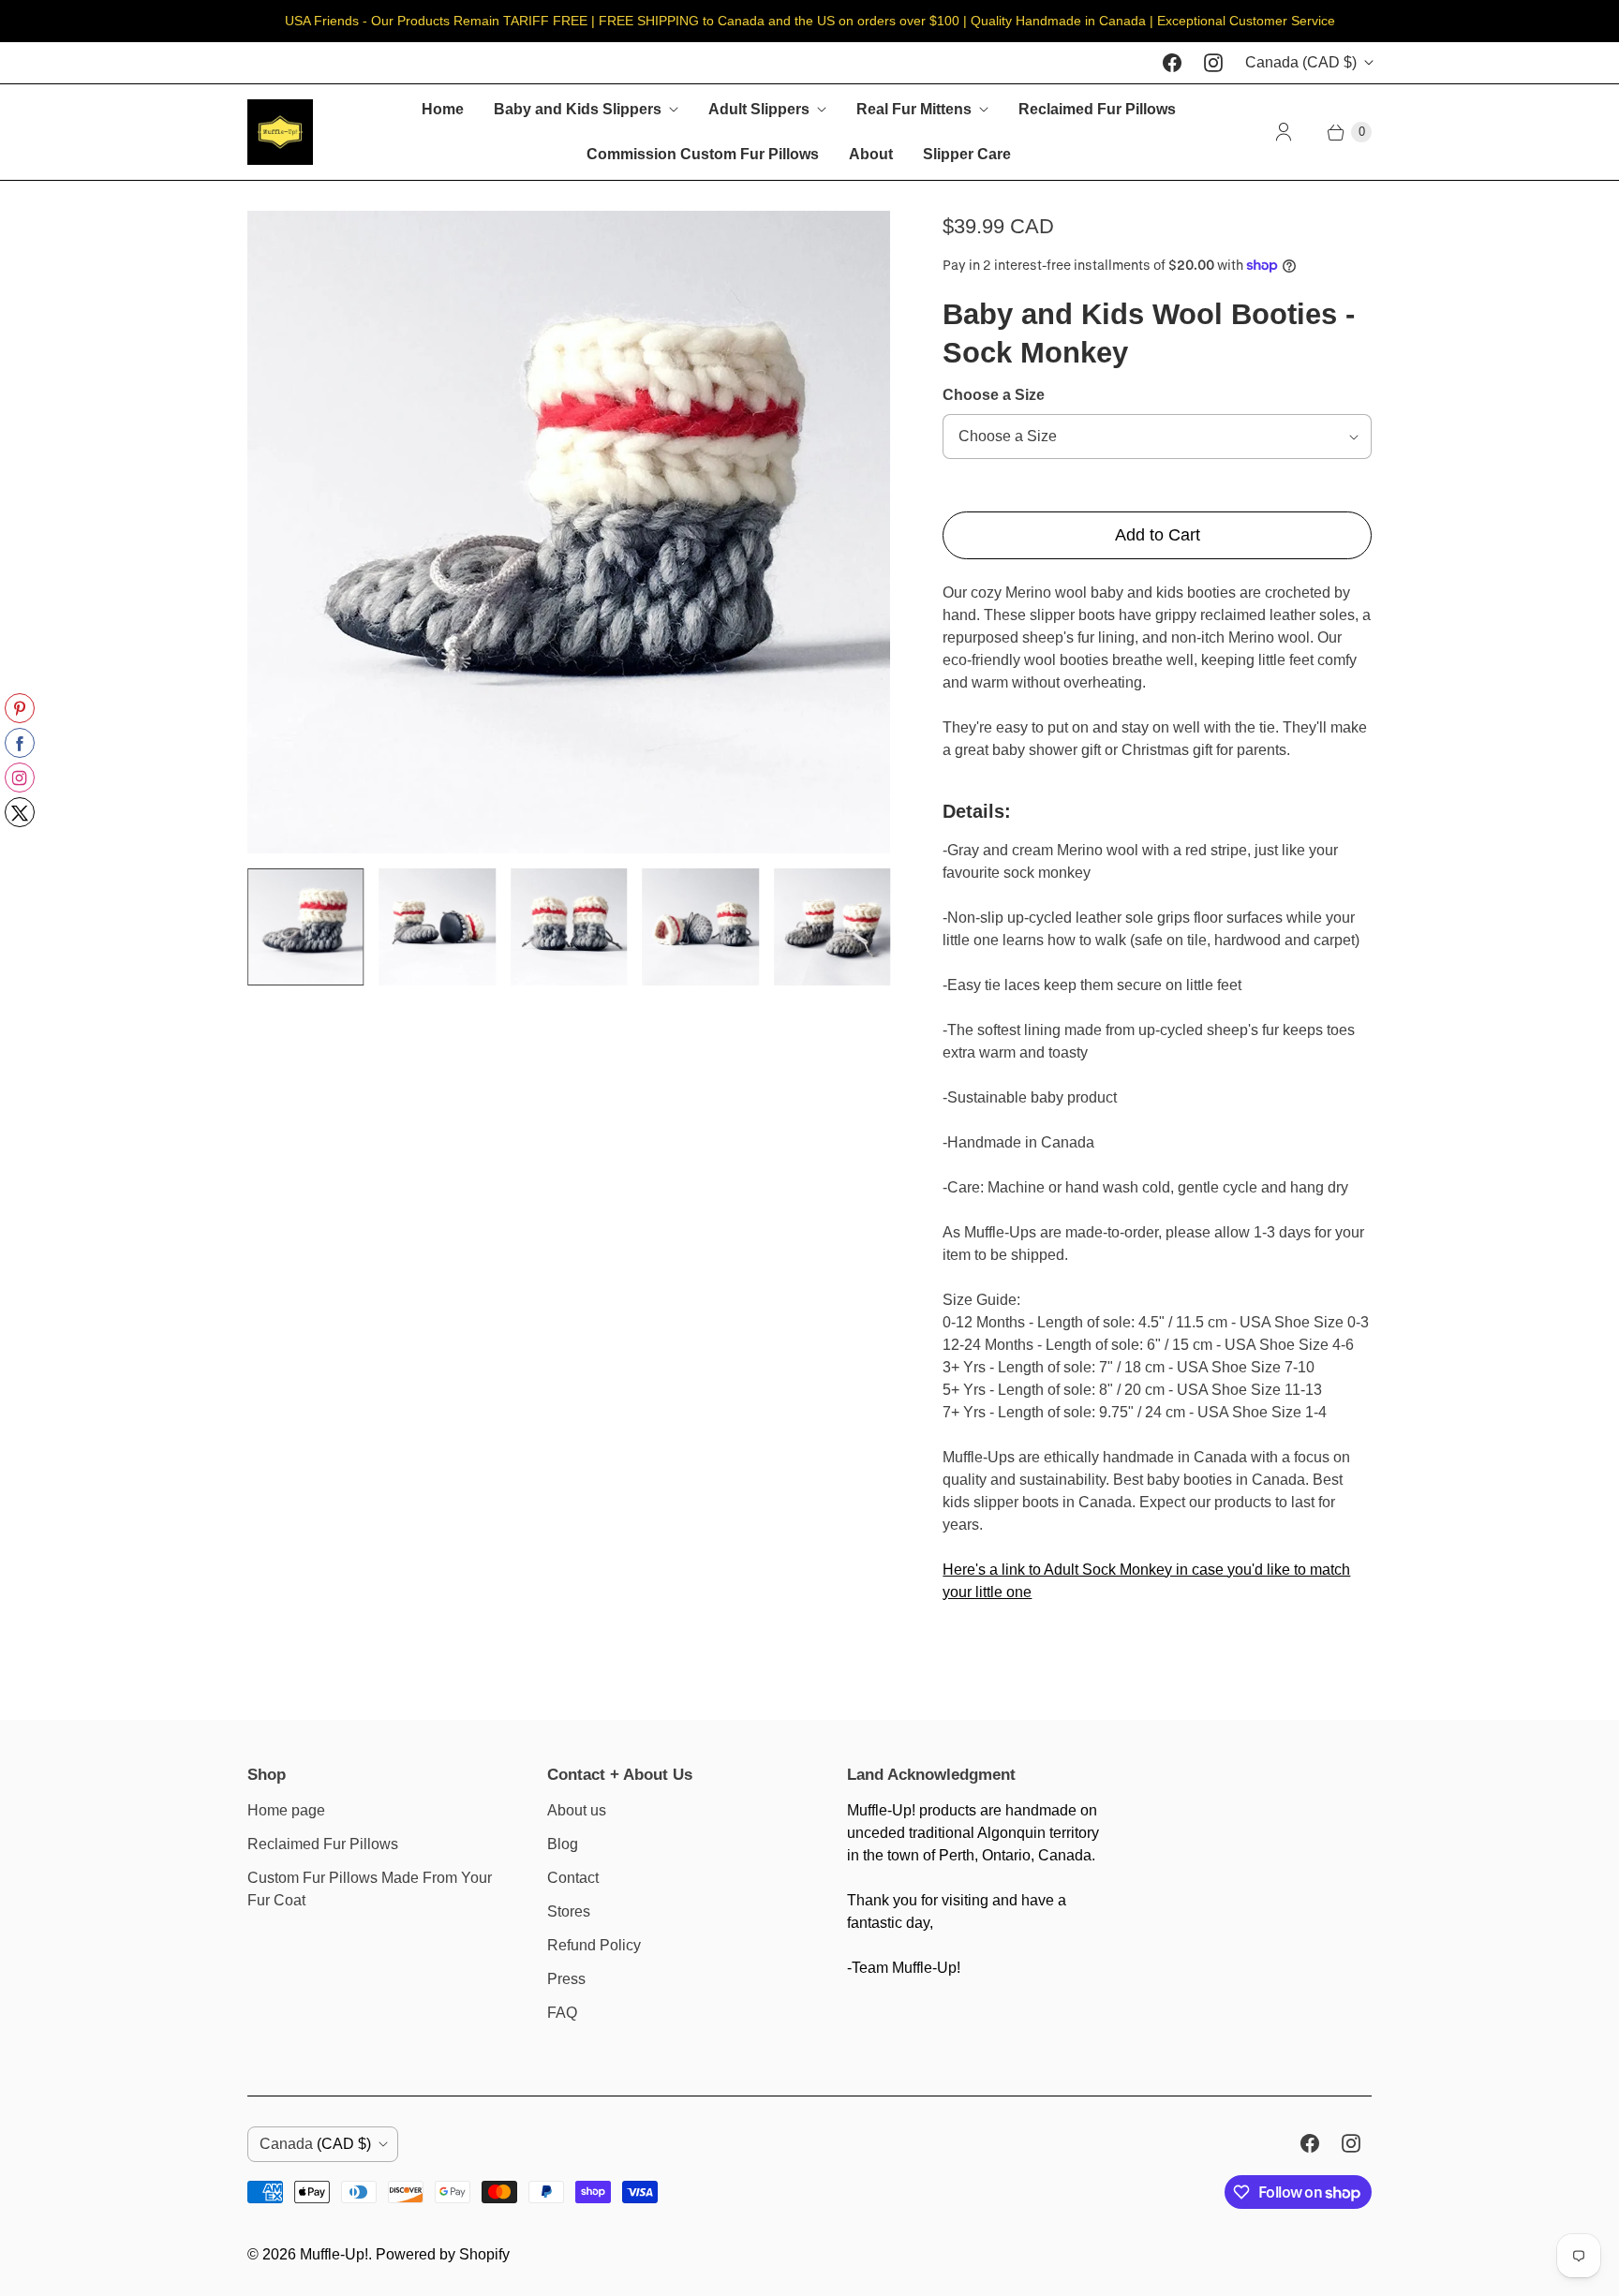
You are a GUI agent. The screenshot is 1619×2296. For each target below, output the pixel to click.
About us (577, 1810)
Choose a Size (994, 395)
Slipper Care (967, 154)
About (871, 154)
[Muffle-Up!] (280, 132)
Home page (286, 1810)
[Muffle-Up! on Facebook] (1172, 63)
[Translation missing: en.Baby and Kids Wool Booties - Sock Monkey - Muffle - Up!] (305, 926)
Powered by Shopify (443, 2254)
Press (566, 1979)
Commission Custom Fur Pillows (703, 154)
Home (443, 109)
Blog (563, 1844)
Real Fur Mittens (914, 109)
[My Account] (1284, 132)
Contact (573, 1878)
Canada (1301, 62)
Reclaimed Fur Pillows (1097, 109)
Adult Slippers (759, 109)
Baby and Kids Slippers (578, 109)
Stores (569, 1911)
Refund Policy (594, 1945)
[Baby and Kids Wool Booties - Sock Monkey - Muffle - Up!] (569, 532)
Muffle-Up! (334, 2254)
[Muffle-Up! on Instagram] (1213, 63)
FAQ (562, 2013)
